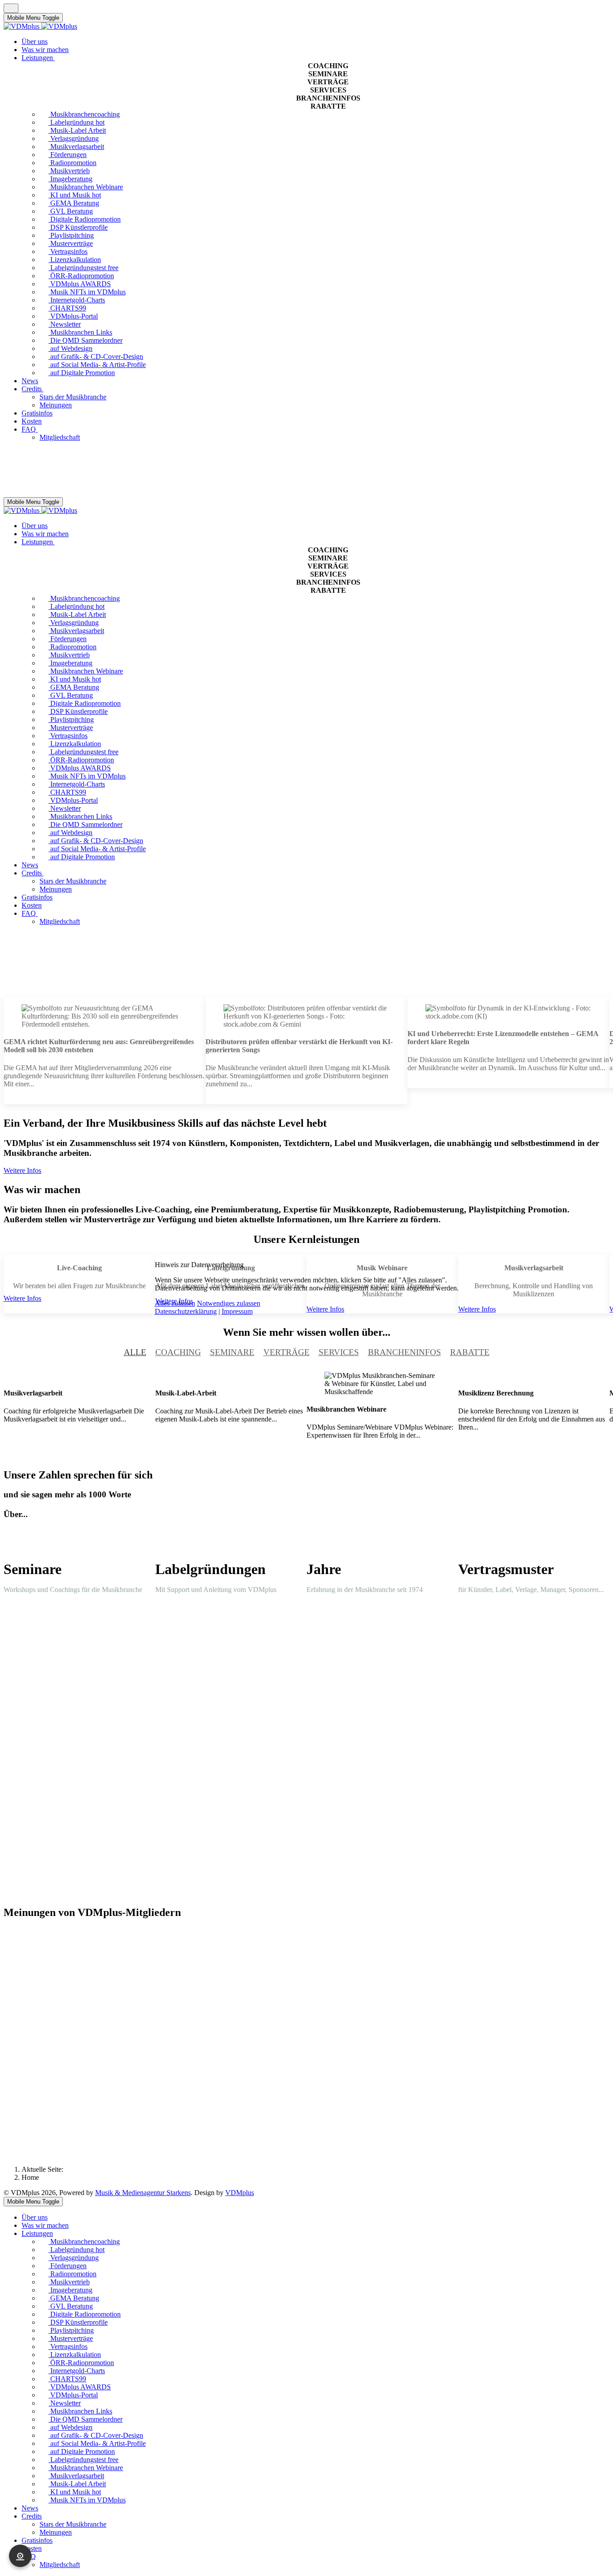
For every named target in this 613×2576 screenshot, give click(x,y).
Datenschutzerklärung (186, 1311)
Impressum (237, 1311)
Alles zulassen (175, 1303)
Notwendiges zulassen (229, 1303)
